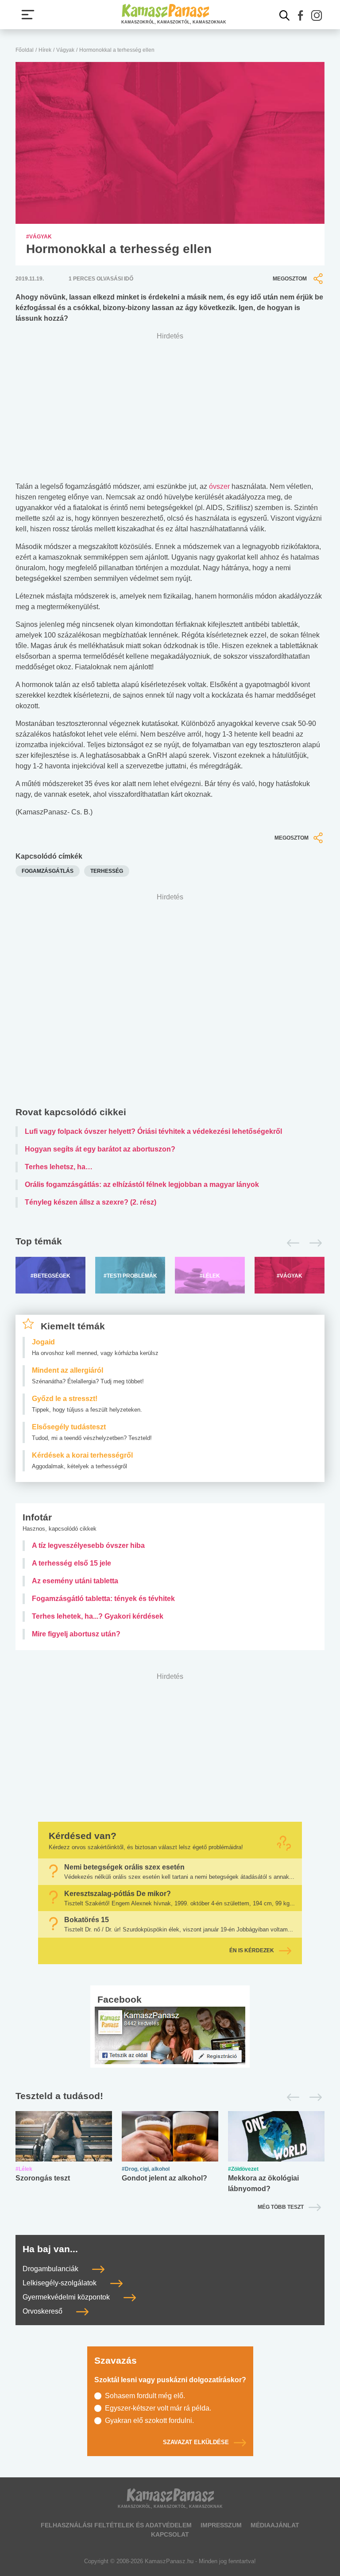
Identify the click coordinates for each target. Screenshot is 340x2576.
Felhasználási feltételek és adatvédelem (116, 2525)
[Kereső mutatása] (285, 15)
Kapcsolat (170, 2534)
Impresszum (221, 2525)
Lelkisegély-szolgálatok (60, 2283)
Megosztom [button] (290, 279)
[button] (301, 15)
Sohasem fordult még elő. (145, 2396)
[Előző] (291, 1243)
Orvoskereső (43, 2311)
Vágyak (65, 50)
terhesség (107, 871)
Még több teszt (281, 2207)
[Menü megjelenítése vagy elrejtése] (28, 15)
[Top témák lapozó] (170, 1243)
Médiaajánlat (275, 2525)
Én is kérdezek (252, 1950)
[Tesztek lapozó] (170, 2096)
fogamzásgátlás (48, 871)
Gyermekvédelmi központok (67, 2297)
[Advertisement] (170, 1002)
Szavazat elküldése (196, 2443)
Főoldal (25, 50)
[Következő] (313, 1243)
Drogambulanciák (51, 2269)
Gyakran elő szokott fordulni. (149, 2421)
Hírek (45, 50)
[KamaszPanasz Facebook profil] (170, 2035)
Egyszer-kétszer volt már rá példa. (158, 2408)
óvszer (219, 486)
